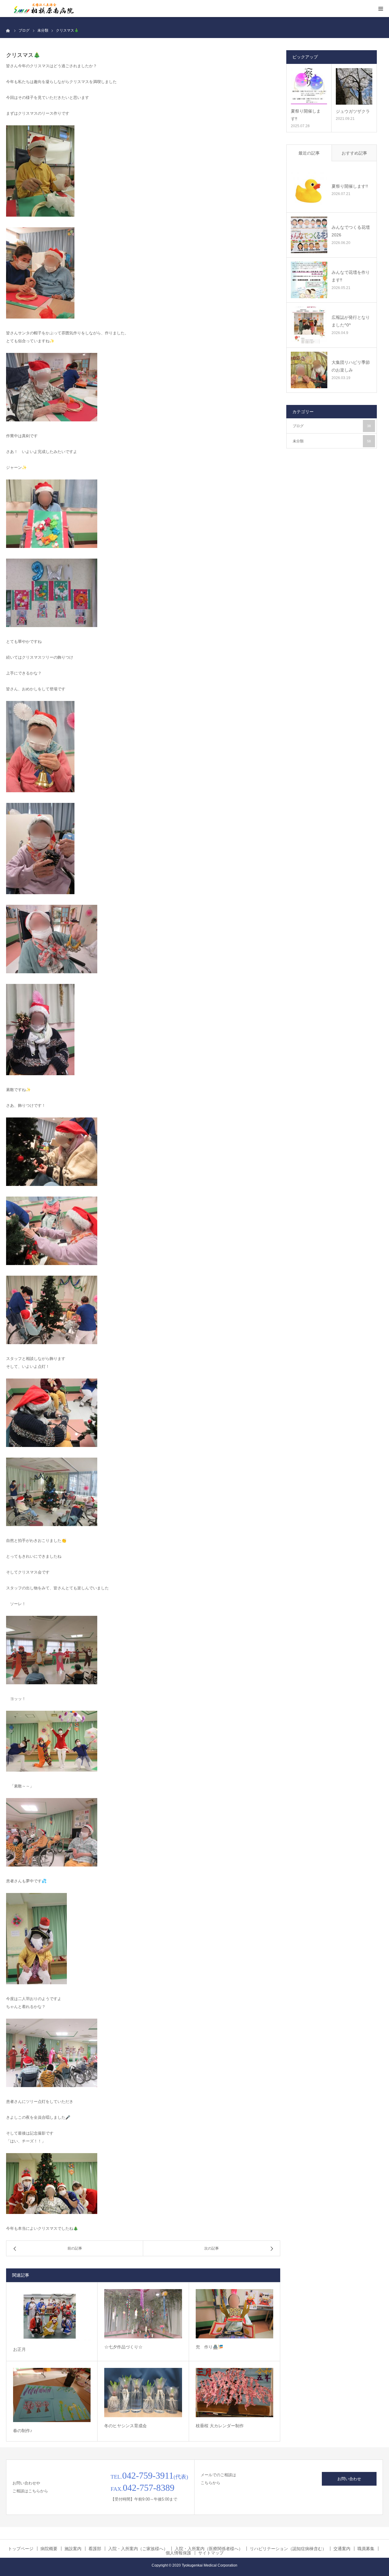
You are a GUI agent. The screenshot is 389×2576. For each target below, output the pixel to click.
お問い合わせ (349, 2479)
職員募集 (366, 2549)
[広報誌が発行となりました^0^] (309, 325)
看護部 (95, 2549)
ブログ (332, 426)
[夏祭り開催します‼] (309, 86)
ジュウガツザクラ (353, 111)
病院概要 (49, 2549)
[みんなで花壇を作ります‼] (309, 280)
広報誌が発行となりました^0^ (351, 321)
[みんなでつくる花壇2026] (309, 235)
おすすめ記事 (354, 153)
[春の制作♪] (52, 2395)
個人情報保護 (178, 2553)
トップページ (21, 2549)
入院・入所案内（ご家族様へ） (138, 2549)
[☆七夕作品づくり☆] (143, 2314)
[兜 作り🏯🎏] (234, 2314)
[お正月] (52, 2315)
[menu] (380, 9)
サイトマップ (211, 2553)
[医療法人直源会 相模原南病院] (43, 9)
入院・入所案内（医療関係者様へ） (209, 2549)
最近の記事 (309, 153)
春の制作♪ (23, 2431)
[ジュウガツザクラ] (354, 86)
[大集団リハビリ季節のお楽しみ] (309, 370)
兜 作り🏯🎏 (209, 2347)
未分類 (332, 441)
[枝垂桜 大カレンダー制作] (234, 2393)
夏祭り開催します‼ (306, 115)
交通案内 (342, 2549)
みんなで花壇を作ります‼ (351, 276)
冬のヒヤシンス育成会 (126, 2426)
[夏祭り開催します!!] (309, 190)
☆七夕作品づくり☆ (123, 2347)
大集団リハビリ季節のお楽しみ (351, 366)
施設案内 (73, 2549)
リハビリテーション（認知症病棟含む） (288, 2549)
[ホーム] (8, 30)
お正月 (19, 2349)
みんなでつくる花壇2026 (351, 231)
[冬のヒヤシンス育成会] (143, 2393)
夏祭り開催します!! (350, 186)
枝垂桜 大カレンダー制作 (220, 2426)
